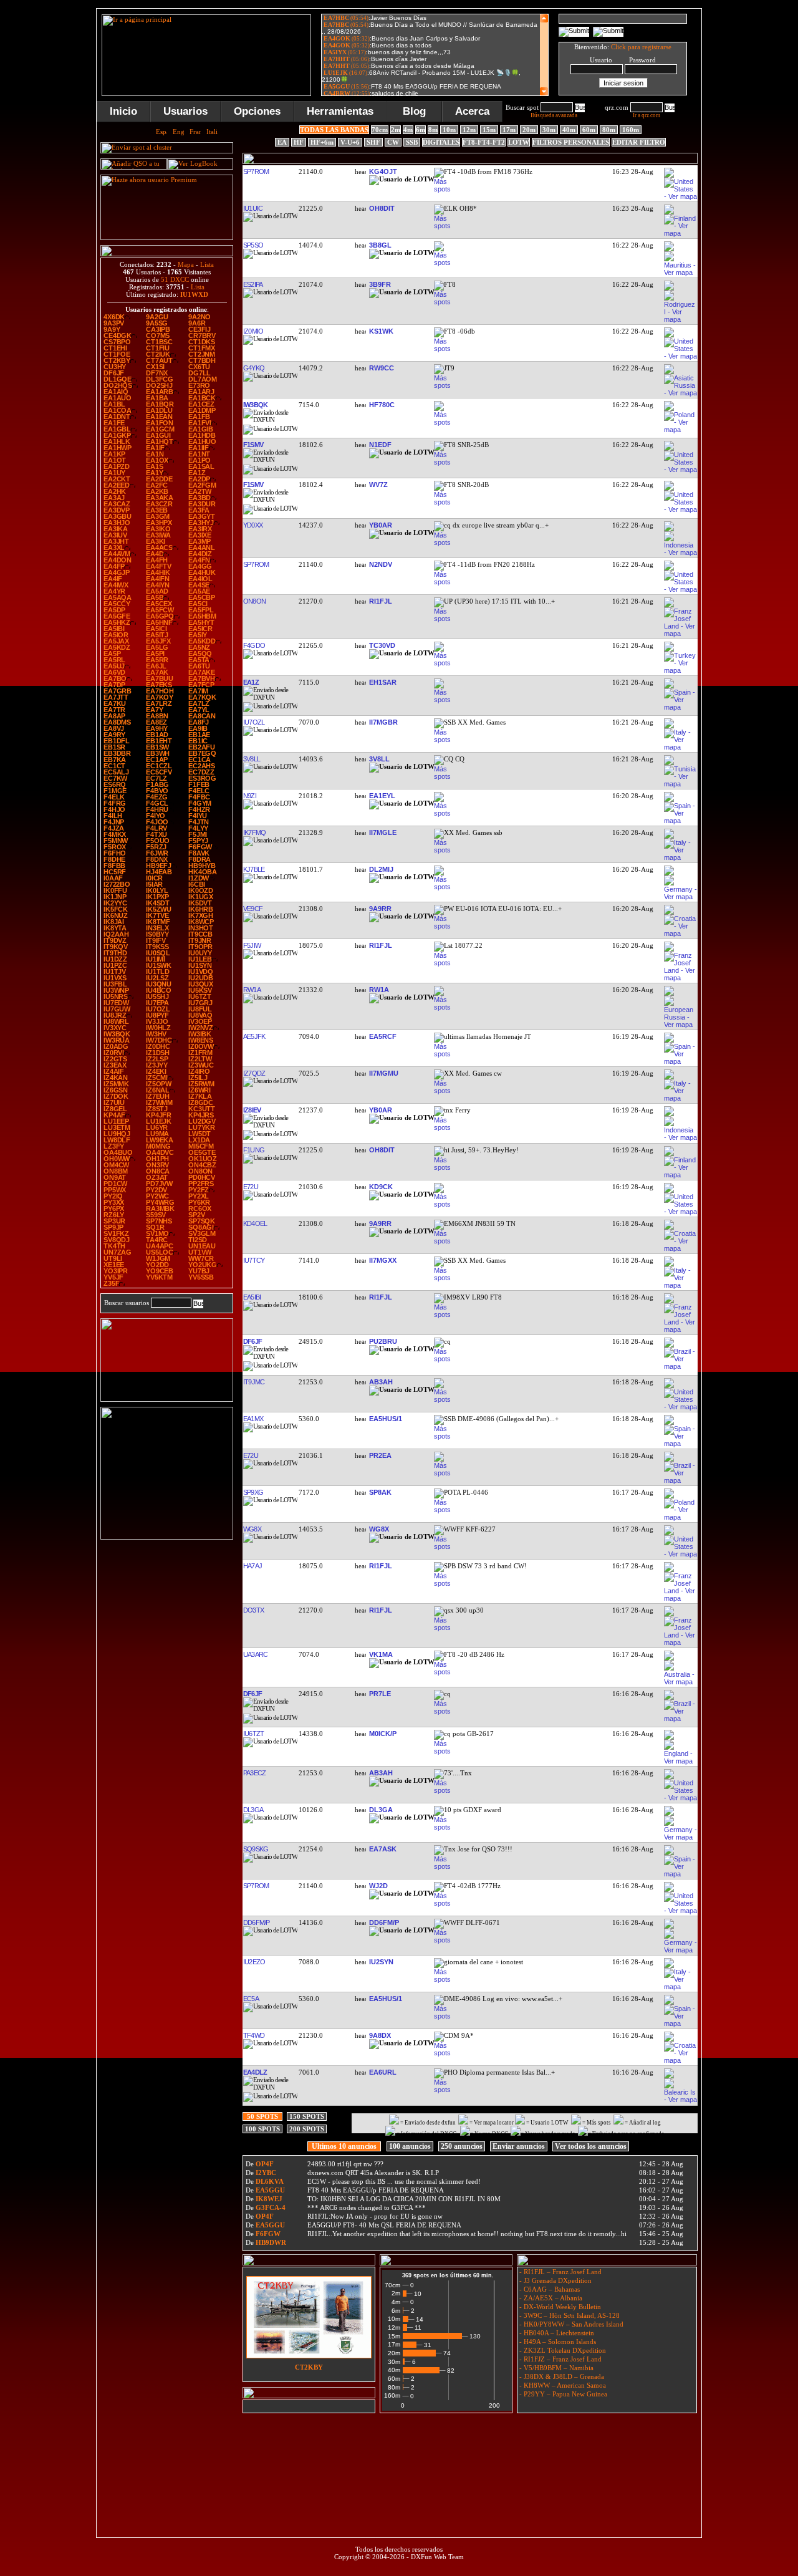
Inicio (123, 111)
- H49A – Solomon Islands (557, 2342)
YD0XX (252, 525)
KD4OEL (255, 1223)
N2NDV (381, 564)
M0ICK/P (383, 1734)
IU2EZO (254, 1962)
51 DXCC (175, 279)
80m (609, 130)
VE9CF (252, 909)
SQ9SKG (255, 1849)
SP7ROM (256, 171)
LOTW (519, 142)
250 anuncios (462, 2146)
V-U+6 (350, 142)
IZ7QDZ (254, 1073)
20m (529, 130)
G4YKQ (253, 368)
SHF (373, 142)
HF (299, 142)
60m (589, 130)
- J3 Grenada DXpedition (555, 2280)
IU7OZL (253, 722)
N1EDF (380, 445)
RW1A (252, 990)
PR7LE (380, 1694)
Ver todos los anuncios (591, 2146)
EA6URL (383, 2072)
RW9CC (382, 368)
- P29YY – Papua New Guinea (562, 2394)
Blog (414, 111)
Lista (207, 264)
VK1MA (381, 1654)
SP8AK (380, 1492)
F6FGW (268, 2234)
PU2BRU (383, 1341)
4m (408, 130)
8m (433, 130)
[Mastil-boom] (167, 1399)
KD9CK (381, 1187)
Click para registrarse (641, 47)
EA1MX (253, 1419)
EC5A (251, 1999)
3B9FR (380, 284)
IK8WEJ (269, 2199)
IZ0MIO (253, 331)
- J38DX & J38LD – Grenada (561, 2376)
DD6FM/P (256, 1922)
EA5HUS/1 (386, 1419)
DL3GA (253, 1810)
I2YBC (266, 2173)
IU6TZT (253, 1734)
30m (549, 130)
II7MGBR (383, 722)
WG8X (252, 1529)
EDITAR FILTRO (639, 142)
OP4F (265, 2164)
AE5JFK (254, 1036)
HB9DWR (271, 2242)
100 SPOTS (262, 2129)
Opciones (257, 111)
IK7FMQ (254, 832)
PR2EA (380, 1455)
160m (631, 130)
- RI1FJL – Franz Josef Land (560, 2272)
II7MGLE (383, 832)
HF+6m (322, 142)
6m (421, 130)
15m (489, 130)
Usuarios (185, 111)
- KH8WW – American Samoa (562, 2385)
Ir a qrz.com (647, 115)
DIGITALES (441, 142)
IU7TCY (253, 1260)
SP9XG (253, 1492)
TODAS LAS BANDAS (334, 130)
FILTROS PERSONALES (571, 142)
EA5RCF (383, 1036)
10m (449, 130)
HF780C (382, 405)
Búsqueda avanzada (554, 115)
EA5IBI (252, 1297)
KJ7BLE (253, 869)
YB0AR (381, 525)
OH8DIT (382, 208)
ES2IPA (252, 284)
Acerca (472, 111)
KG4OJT (383, 171)
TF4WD (253, 2035)
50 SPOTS (262, 2116)
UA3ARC (255, 1654)
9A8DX (380, 2035)
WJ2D (378, 1886)
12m (469, 130)
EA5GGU (270, 2190)
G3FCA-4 (271, 2207)
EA (282, 142)
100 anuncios (410, 2146)
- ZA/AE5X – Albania (550, 2298)
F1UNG (253, 1150)
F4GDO (254, 645)
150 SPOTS (307, 2116)
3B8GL (380, 245)
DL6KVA (270, 2181)
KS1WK (381, 331)
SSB (412, 142)
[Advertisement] (469, 2446)
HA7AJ (252, 1566)
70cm (380, 130)
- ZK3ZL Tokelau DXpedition (562, 2350)
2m (396, 130)
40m (569, 130)
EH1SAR (383, 682)
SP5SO (253, 245)
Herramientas (340, 111)
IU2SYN (381, 1962)
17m (509, 130)
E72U (250, 1187)
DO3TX (253, 1610)
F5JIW (252, 945)
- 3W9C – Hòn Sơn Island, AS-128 (569, 2315)
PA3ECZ (254, 1773)
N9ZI (249, 796)
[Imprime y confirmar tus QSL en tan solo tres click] (167, 1537)
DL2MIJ (381, 869)
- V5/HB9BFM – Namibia (555, 2368)
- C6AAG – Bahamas (549, 2289)
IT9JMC (253, 1382)
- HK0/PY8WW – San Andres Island (570, 2324)
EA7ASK (383, 1849)
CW (393, 142)
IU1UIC (252, 208)
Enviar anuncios (519, 2146)
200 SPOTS (307, 2129)
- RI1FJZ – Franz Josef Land (560, 2359)
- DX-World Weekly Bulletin (559, 2307)
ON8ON (254, 601)
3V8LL (251, 759)
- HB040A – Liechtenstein (556, 2333)
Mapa (186, 264)
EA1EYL (382, 796)
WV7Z (378, 485)
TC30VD (382, 645)
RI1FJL (381, 601)
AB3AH (381, 1382)
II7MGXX (383, 1260)
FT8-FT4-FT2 (484, 142)
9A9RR (380, 909)
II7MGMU (384, 1073)
